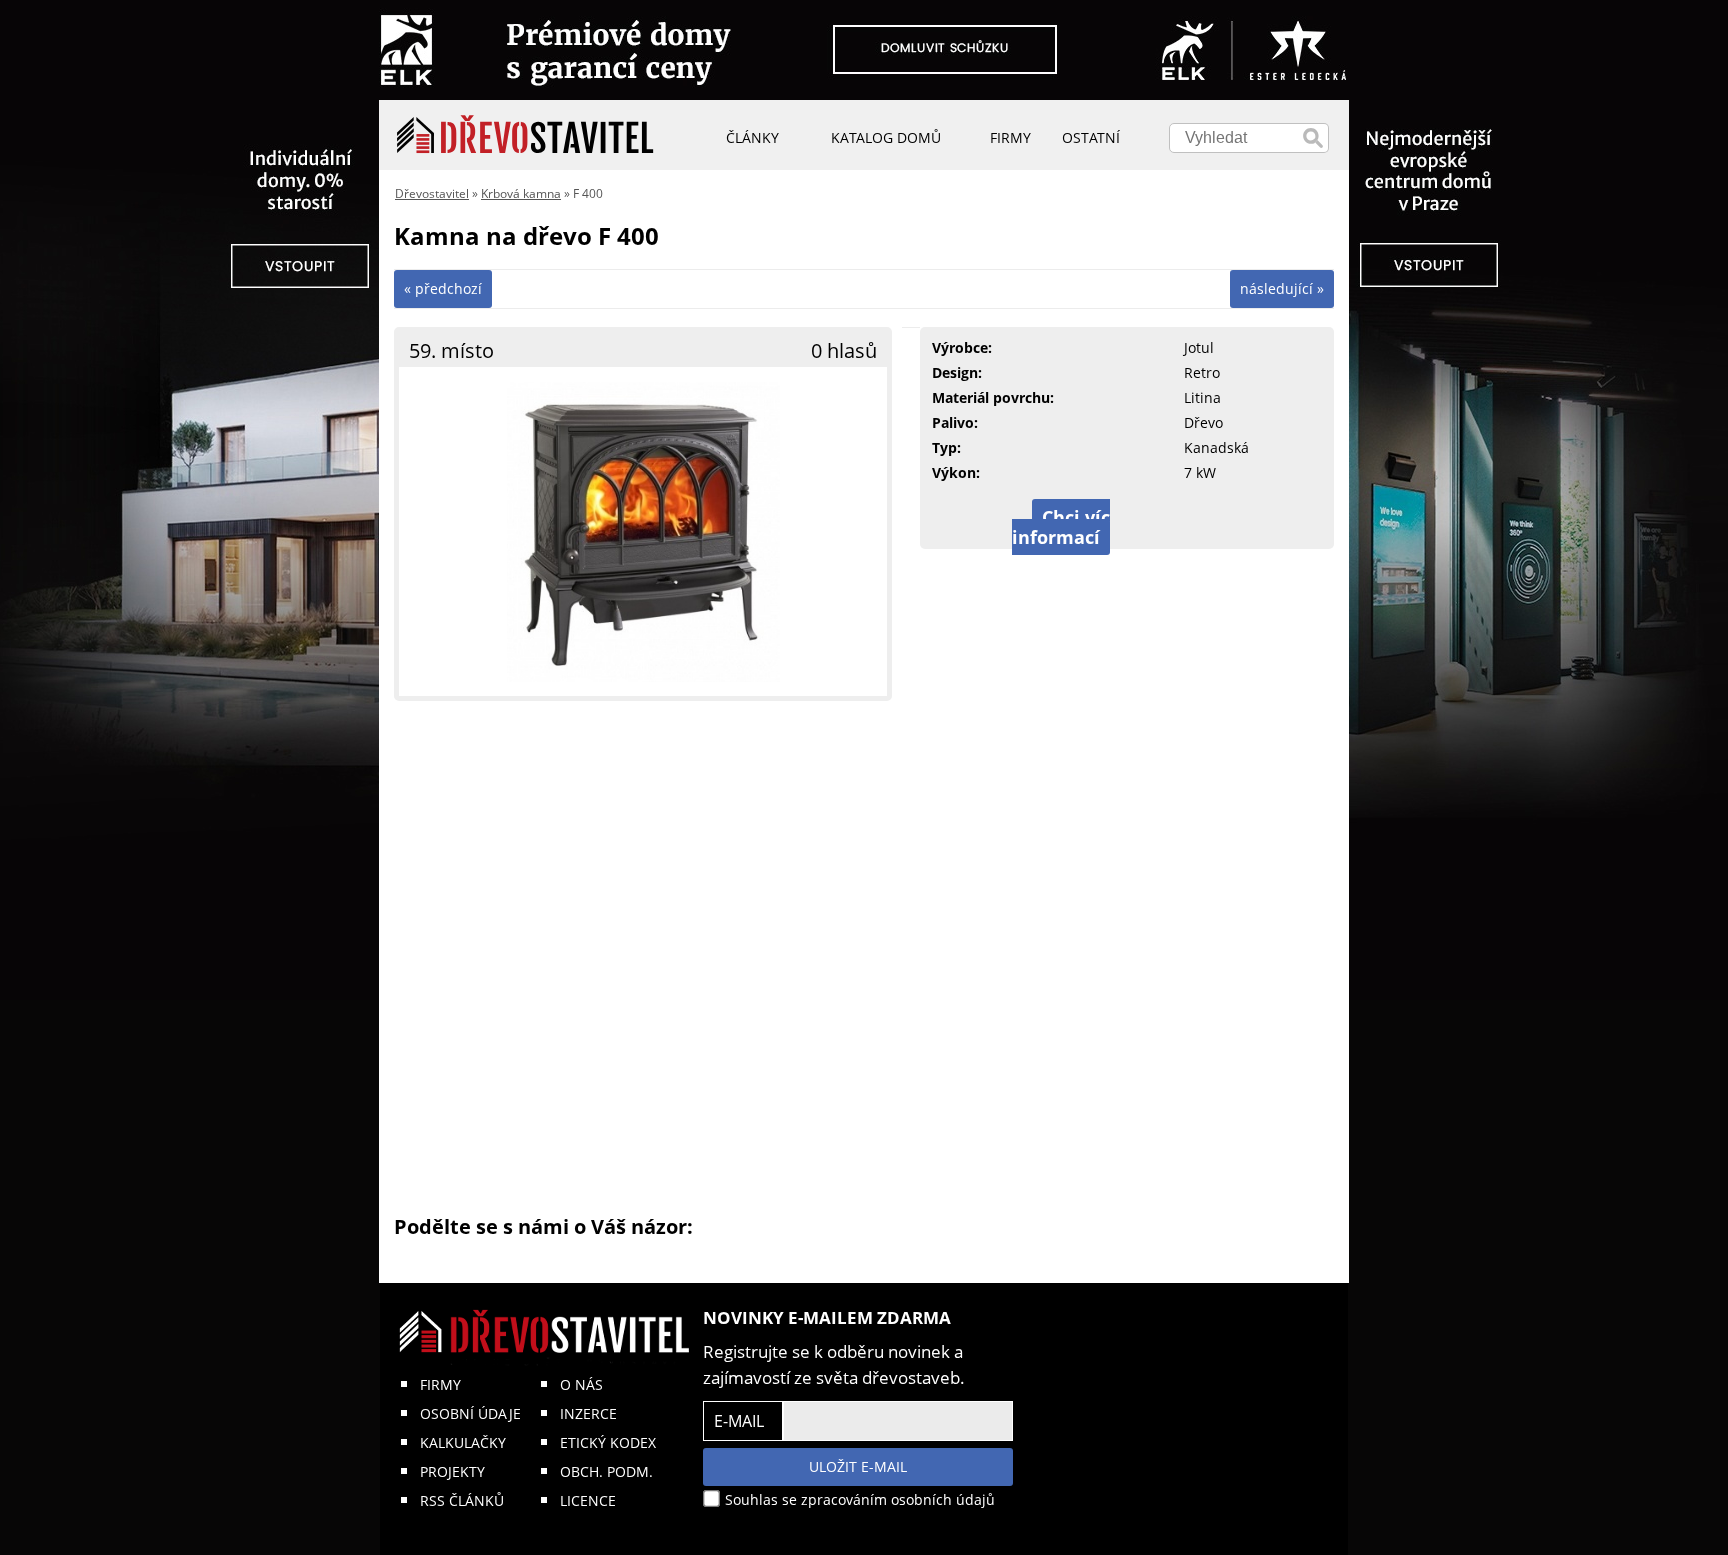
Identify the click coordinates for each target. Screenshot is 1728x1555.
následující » (1282, 288)
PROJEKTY (452, 1471)
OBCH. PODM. (606, 1471)
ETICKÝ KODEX (608, 1442)
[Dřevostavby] (525, 135)
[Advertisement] (864, 956)
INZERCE (588, 1413)
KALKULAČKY (463, 1442)
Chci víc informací (1061, 527)
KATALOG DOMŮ (886, 137)
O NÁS (581, 1384)
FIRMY (440, 1384)
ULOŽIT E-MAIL (858, 1466)
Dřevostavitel (432, 193)
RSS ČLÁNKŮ (462, 1500)
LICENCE (588, 1500)
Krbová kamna (521, 193)
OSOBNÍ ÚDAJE (470, 1413)
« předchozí (443, 288)
